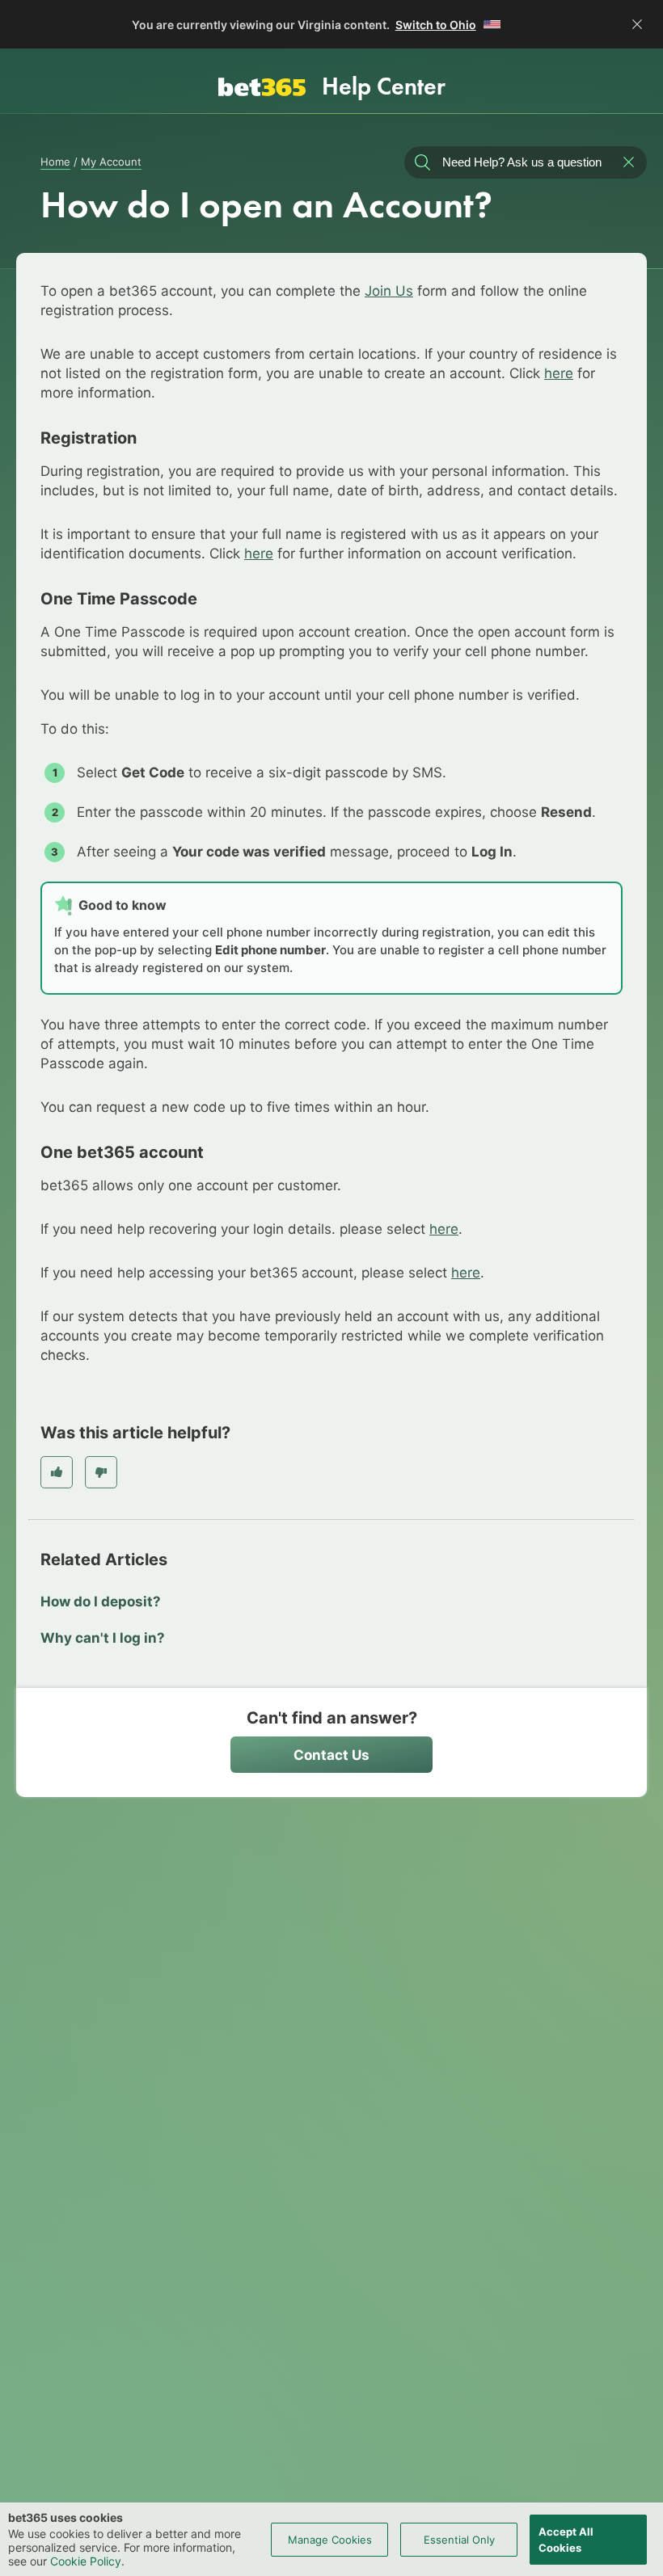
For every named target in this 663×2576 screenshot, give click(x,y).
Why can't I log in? (103, 1638)
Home (55, 162)
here (559, 373)
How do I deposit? (101, 1602)
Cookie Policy (86, 2561)
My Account (111, 162)
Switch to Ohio (436, 25)
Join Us (389, 291)
